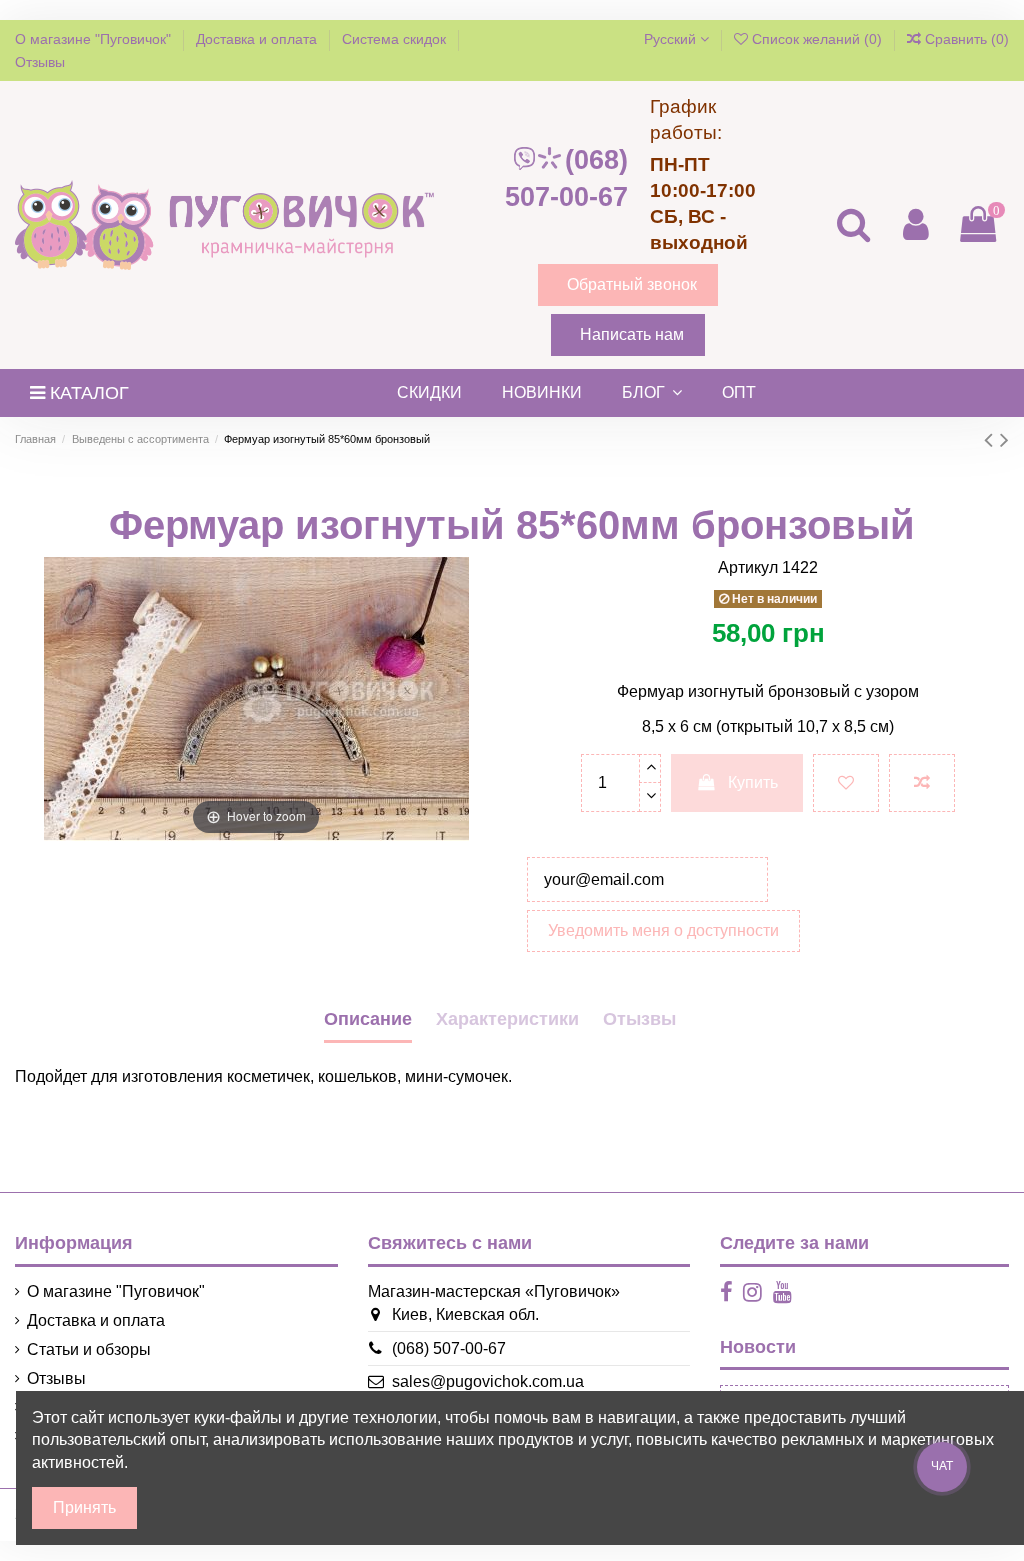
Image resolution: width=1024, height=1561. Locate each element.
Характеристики (507, 1019)
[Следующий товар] (1004, 439)
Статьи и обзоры (89, 1349)
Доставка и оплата (258, 39)
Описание (368, 1019)
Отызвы (639, 1019)
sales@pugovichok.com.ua (488, 1381)
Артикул (748, 567)
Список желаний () (817, 39)
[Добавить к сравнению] (922, 783)
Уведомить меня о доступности (663, 930)
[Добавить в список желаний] (846, 783)
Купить (753, 782)
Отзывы (40, 62)
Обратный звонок (632, 284)
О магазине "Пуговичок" (95, 39)
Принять (84, 1507)
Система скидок (396, 39)
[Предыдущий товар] (992, 439)
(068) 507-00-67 (566, 178)
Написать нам (632, 334)
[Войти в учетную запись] (915, 224)
